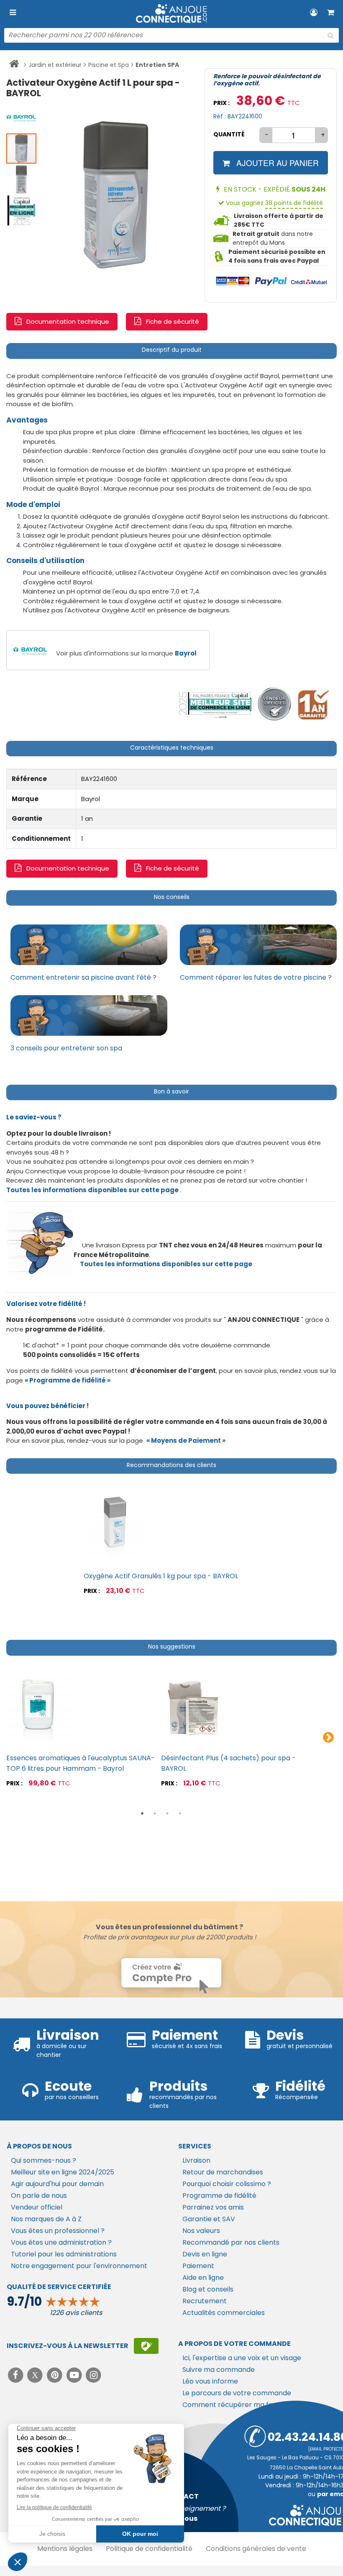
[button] (22, 117)
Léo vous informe (210, 2381)
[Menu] (13, 13)
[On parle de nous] (215, 704)
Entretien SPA (157, 65)
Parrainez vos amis (213, 2207)
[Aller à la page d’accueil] (14, 65)
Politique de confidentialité (149, 2549)
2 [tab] (155, 1813)
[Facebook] (17, 2375)
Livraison (196, 2160)
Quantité (229, 134)
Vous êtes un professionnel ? (58, 2231)
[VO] (275, 704)
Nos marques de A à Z (46, 2219)
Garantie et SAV (209, 2219)
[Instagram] (94, 2375)
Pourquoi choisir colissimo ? (227, 2184)
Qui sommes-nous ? (44, 2160)
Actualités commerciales (224, 2313)
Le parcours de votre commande (237, 2393)
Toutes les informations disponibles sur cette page (166, 1264)
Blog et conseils (208, 2289)
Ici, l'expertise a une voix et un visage (242, 2358)
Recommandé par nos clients (231, 2242)
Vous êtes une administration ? (61, 2242)
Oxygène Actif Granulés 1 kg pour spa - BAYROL (161, 1576)
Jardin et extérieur (55, 65)
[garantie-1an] (312, 704)
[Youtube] (75, 2375)
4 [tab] (180, 1813)
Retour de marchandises (223, 2172)
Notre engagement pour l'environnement (79, 2266)
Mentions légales (65, 2549)
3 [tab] (167, 1813)
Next (328, 1738)
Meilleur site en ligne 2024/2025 (63, 2172)
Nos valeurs (201, 2231)
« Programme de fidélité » (68, 1380)
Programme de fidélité (219, 2196)
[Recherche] (330, 36)
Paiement (198, 2266)
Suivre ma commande (219, 2370)
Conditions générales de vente (256, 2549)
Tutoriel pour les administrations (64, 2254)
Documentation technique (68, 321)
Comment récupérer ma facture (237, 2405)
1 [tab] (142, 1813)
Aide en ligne (203, 2278)
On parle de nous (39, 2196)
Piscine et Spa (109, 65)
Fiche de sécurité (173, 321)
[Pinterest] (55, 2375)
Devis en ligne (205, 2254)
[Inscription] (146, 2346)
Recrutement (205, 2301)
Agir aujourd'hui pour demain (57, 2184)
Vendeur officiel (37, 2207)
